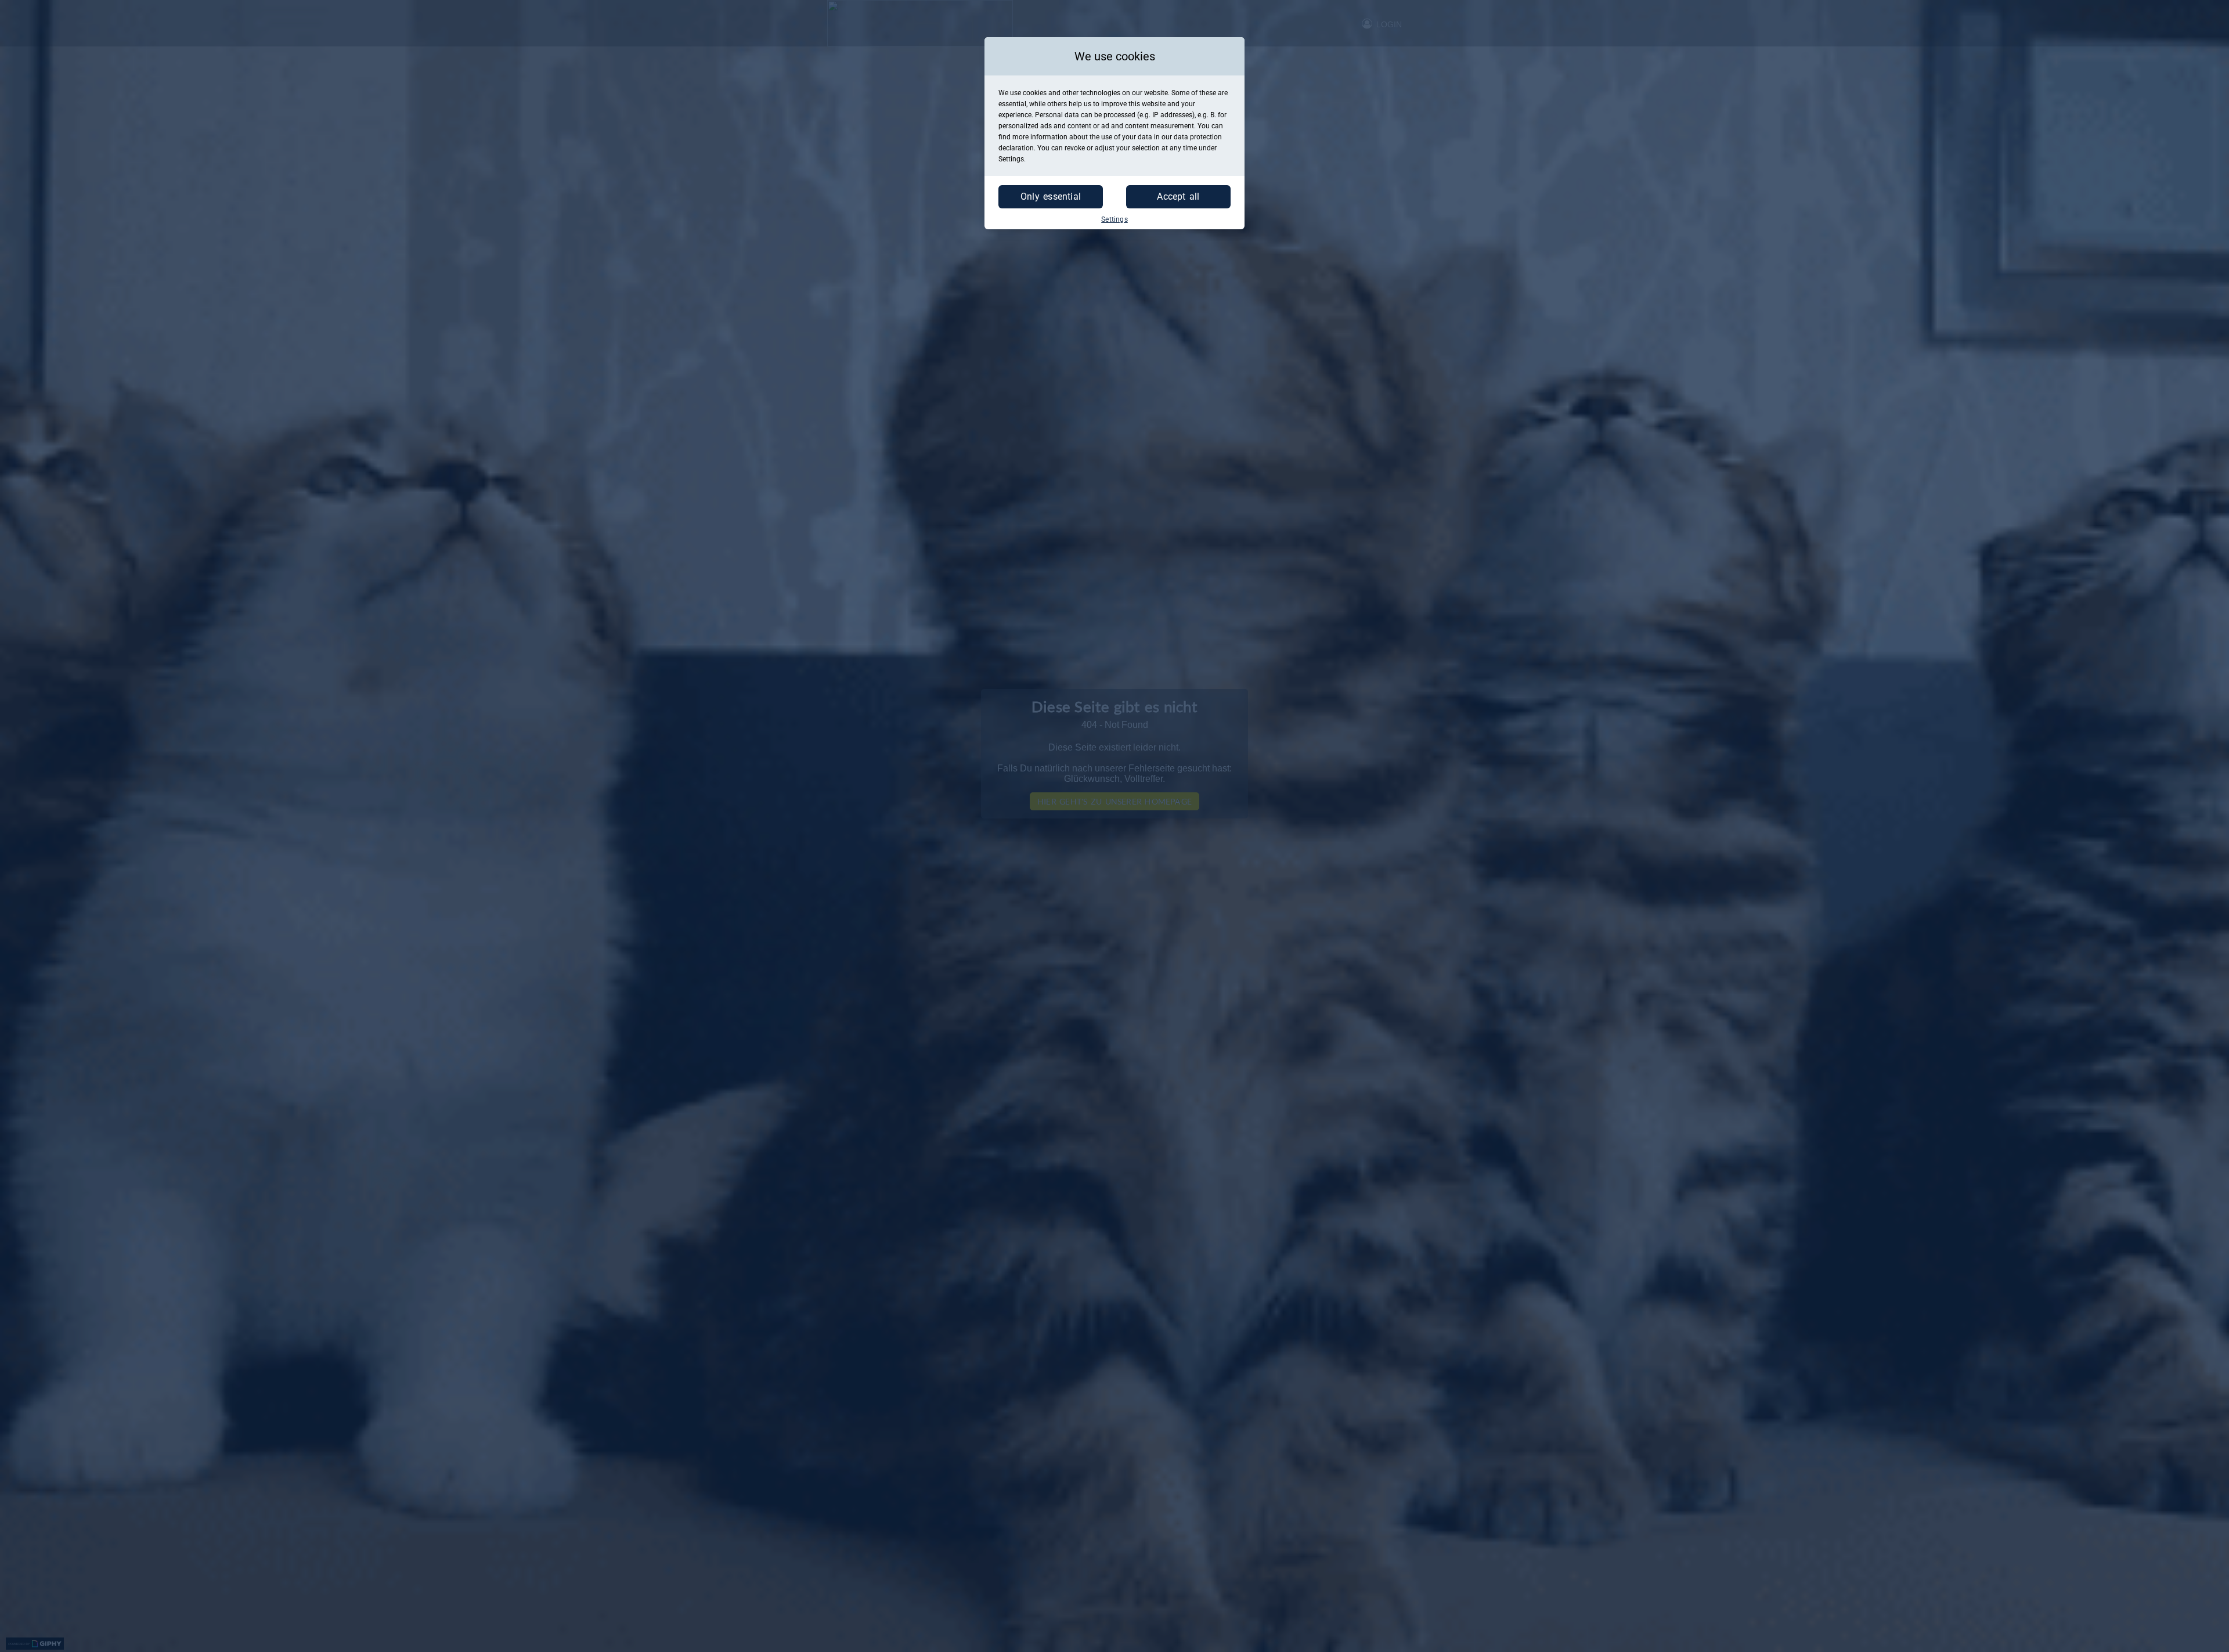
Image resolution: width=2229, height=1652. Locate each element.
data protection (1198, 137)
